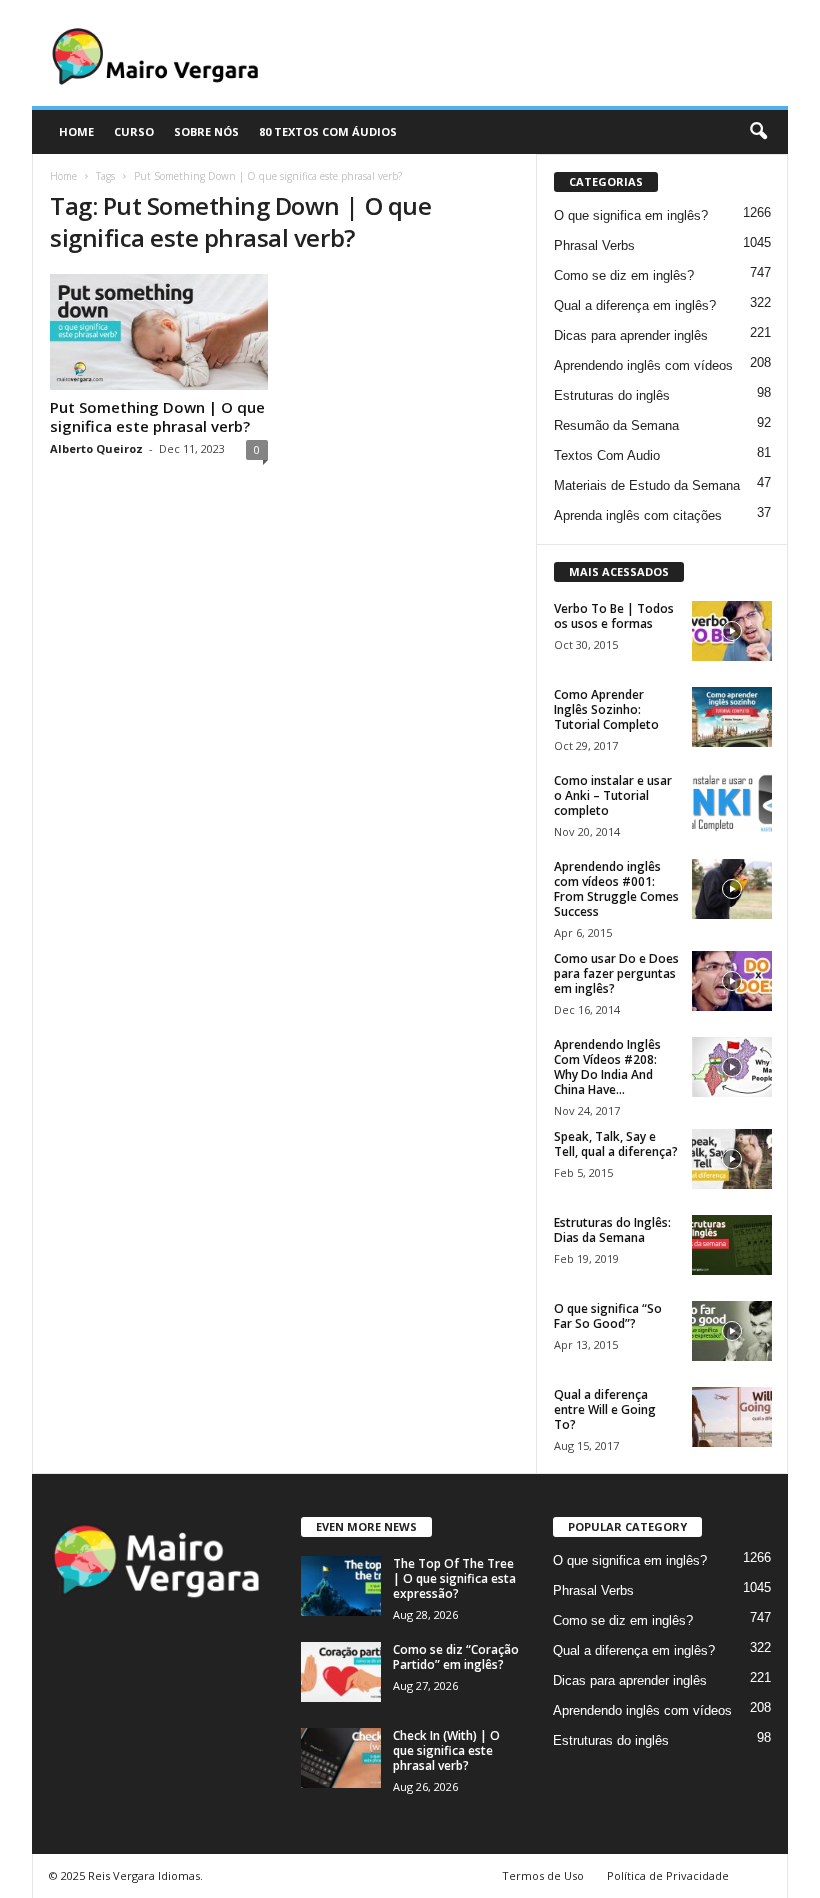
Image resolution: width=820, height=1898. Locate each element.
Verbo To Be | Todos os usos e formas (614, 616)
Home (63, 176)
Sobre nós (206, 131)
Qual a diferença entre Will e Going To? (605, 1409)
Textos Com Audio (607, 455)
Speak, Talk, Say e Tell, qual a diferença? (616, 1144)
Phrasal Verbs (594, 245)
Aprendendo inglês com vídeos (643, 365)
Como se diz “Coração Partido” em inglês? (456, 1657)
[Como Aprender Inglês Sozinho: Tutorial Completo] (732, 717)
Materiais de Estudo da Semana (647, 485)
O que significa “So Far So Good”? (608, 1316)
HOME (76, 131)
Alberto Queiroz (96, 448)
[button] (758, 132)
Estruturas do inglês (612, 395)
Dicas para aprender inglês (631, 335)
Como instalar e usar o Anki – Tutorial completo (613, 795)
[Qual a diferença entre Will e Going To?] (732, 1417)
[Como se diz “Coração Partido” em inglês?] (341, 1672)
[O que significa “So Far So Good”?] (732, 1331)
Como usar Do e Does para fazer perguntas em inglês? (616, 973)
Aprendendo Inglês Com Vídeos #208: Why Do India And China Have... (607, 1067)
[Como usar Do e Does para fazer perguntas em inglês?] (732, 981)
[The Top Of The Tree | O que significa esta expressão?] (341, 1586)
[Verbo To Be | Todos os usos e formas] (732, 631)
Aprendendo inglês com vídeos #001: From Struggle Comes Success (616, 889)
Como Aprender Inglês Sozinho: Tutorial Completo (606, 709)
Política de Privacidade (668, 1875)
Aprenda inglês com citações (638, 515)
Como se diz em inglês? (624, 275)
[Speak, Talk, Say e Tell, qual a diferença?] (732, 1159)
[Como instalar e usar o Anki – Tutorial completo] (732, 803)
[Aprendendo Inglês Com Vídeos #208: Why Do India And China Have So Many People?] (732, 1067)
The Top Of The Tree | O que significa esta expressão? (454, 1578)
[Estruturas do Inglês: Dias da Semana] (732, 1245)
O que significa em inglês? (631, 215)
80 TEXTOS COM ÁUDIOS (328, 131)
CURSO (134, 131)
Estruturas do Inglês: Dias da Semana (612, 1230)
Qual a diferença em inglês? (635, 305)
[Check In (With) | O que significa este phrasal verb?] (341, 1758)
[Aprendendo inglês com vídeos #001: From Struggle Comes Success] (732, 889)
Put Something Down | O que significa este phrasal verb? (157, 416)
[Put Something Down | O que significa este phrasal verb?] (159, 332)
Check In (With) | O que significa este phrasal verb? (446, 1750)
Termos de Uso (543, 1875)
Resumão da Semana (616, 425)
